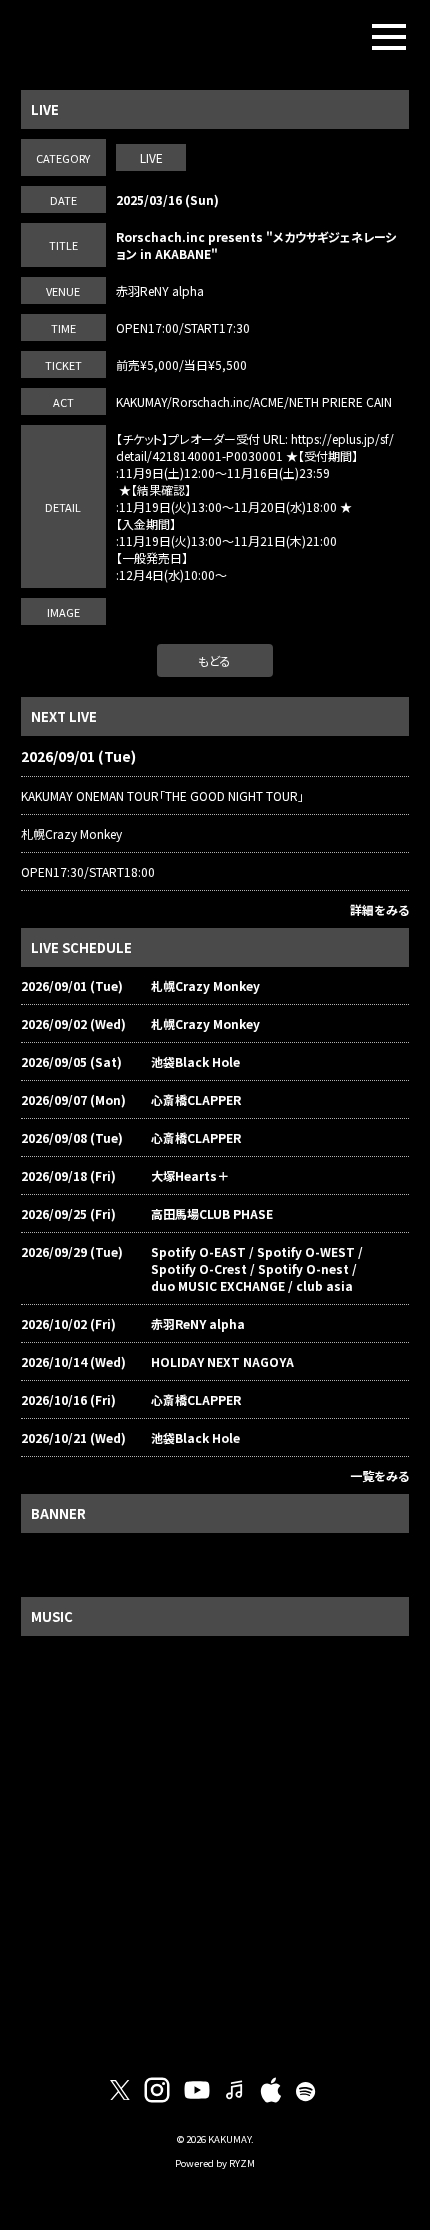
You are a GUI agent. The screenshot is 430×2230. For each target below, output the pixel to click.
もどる (214, 660)
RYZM (242, 2163)
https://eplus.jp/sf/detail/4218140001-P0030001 (255, 447)
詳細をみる (379, 909)
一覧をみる (379, 1475)
